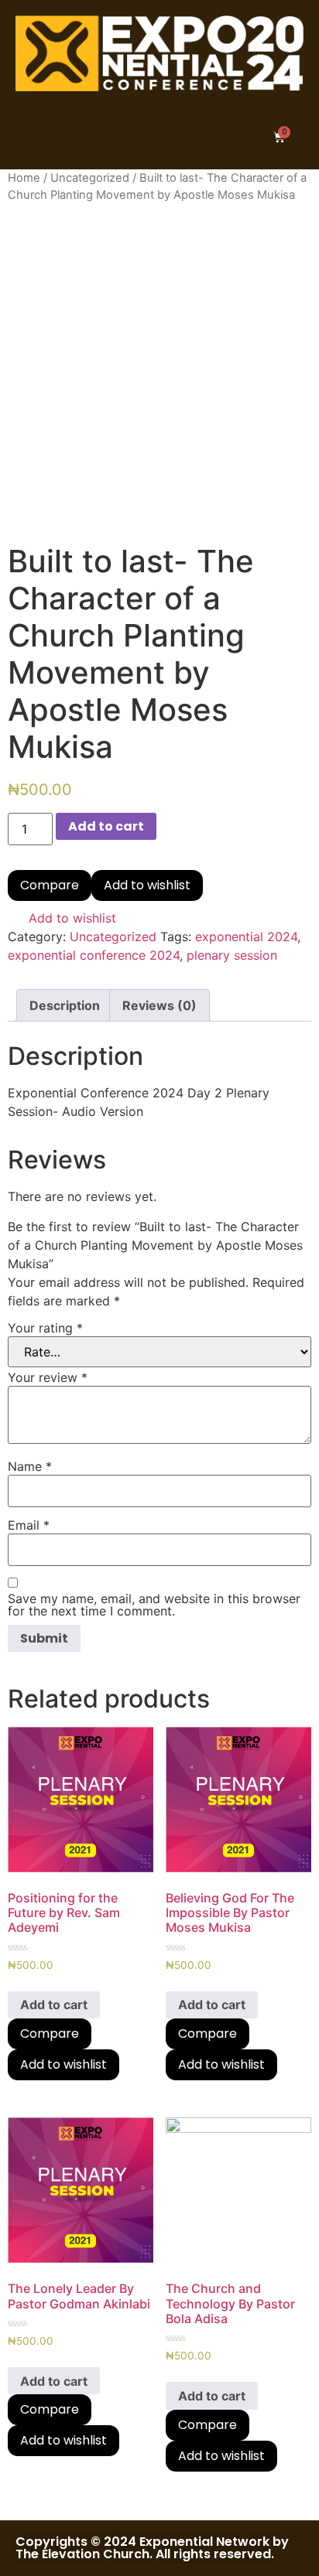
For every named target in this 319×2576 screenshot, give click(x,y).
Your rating (45, 1328)
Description (65, 1005)
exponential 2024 (246, 937)
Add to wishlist (147, 885)
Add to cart (106, 826)
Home (24, 178)
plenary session (232, 955)
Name (30, 1466)
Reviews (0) (159, 1005)
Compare (50, 885)
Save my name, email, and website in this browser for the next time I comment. (154, 1605)
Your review (48, 1377)
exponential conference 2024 (94, 955)
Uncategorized (90, 178)
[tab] (65, 1005)
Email (29, 1525)
